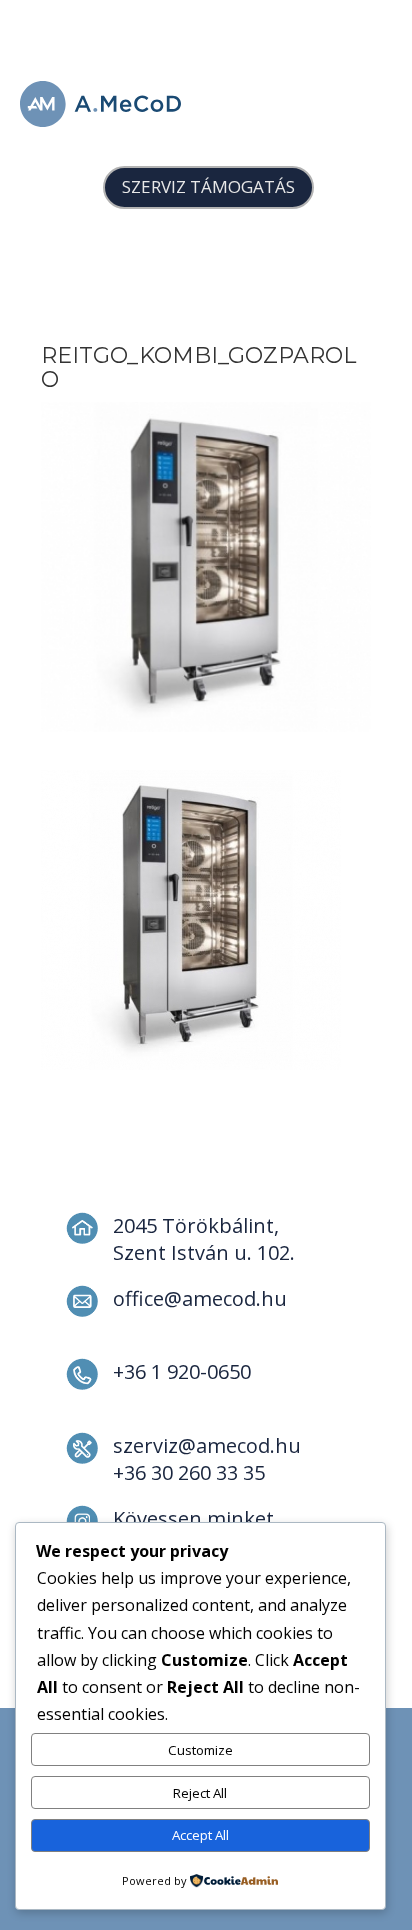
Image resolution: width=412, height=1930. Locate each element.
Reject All (200, 1793)
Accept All (200, 1835)
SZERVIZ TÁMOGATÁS (208, 186)
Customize (200, 1750)
